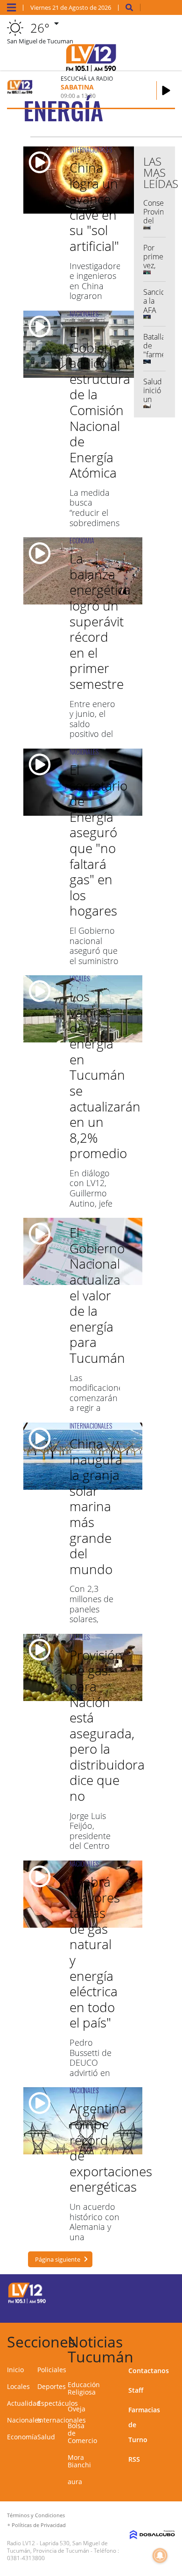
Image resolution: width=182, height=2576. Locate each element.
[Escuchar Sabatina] (166, 90)
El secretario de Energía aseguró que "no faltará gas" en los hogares (98, 840)
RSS (134, 2459)
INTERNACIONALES (91, 149)
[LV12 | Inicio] (172, 2340)
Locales (18, 2386)
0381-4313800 (26, 2558)
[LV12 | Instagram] (143, 2309)
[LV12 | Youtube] (161, 2309)
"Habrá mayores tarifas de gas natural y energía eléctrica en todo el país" (95, 1952)
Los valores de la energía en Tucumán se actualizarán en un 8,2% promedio (105, 1075)
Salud (46, 2437)
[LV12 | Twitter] (161, 2292)
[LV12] (27, 2302)
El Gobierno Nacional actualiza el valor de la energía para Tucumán (97, 1295)
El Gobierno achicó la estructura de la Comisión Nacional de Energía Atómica (100, 402)
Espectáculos (58, 2403)
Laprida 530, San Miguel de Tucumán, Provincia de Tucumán (57, 2547)
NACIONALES (84, 314)
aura (75, 2482)
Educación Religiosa (84, 2388)
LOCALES (80, 978)
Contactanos (149, 2371)
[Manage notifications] (160, 2555)
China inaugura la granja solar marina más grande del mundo (96, 1506)
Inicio (15, 2370)
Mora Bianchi (79, 2461)
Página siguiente (58, 2259)
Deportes (52, 2386)
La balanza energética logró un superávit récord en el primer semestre (100, 621)
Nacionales (24, 2420)
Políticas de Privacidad (39, 2525)
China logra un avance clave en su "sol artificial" (94, 207)
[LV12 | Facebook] (143, 2292)
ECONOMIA (82, 540)
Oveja (77, 2409)
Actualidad (24, 2403)
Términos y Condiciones (36, 2515)
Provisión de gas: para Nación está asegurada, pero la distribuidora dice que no (107, 1725)
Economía (22, 2437)
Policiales (52, 2370)
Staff (136, 2390)
